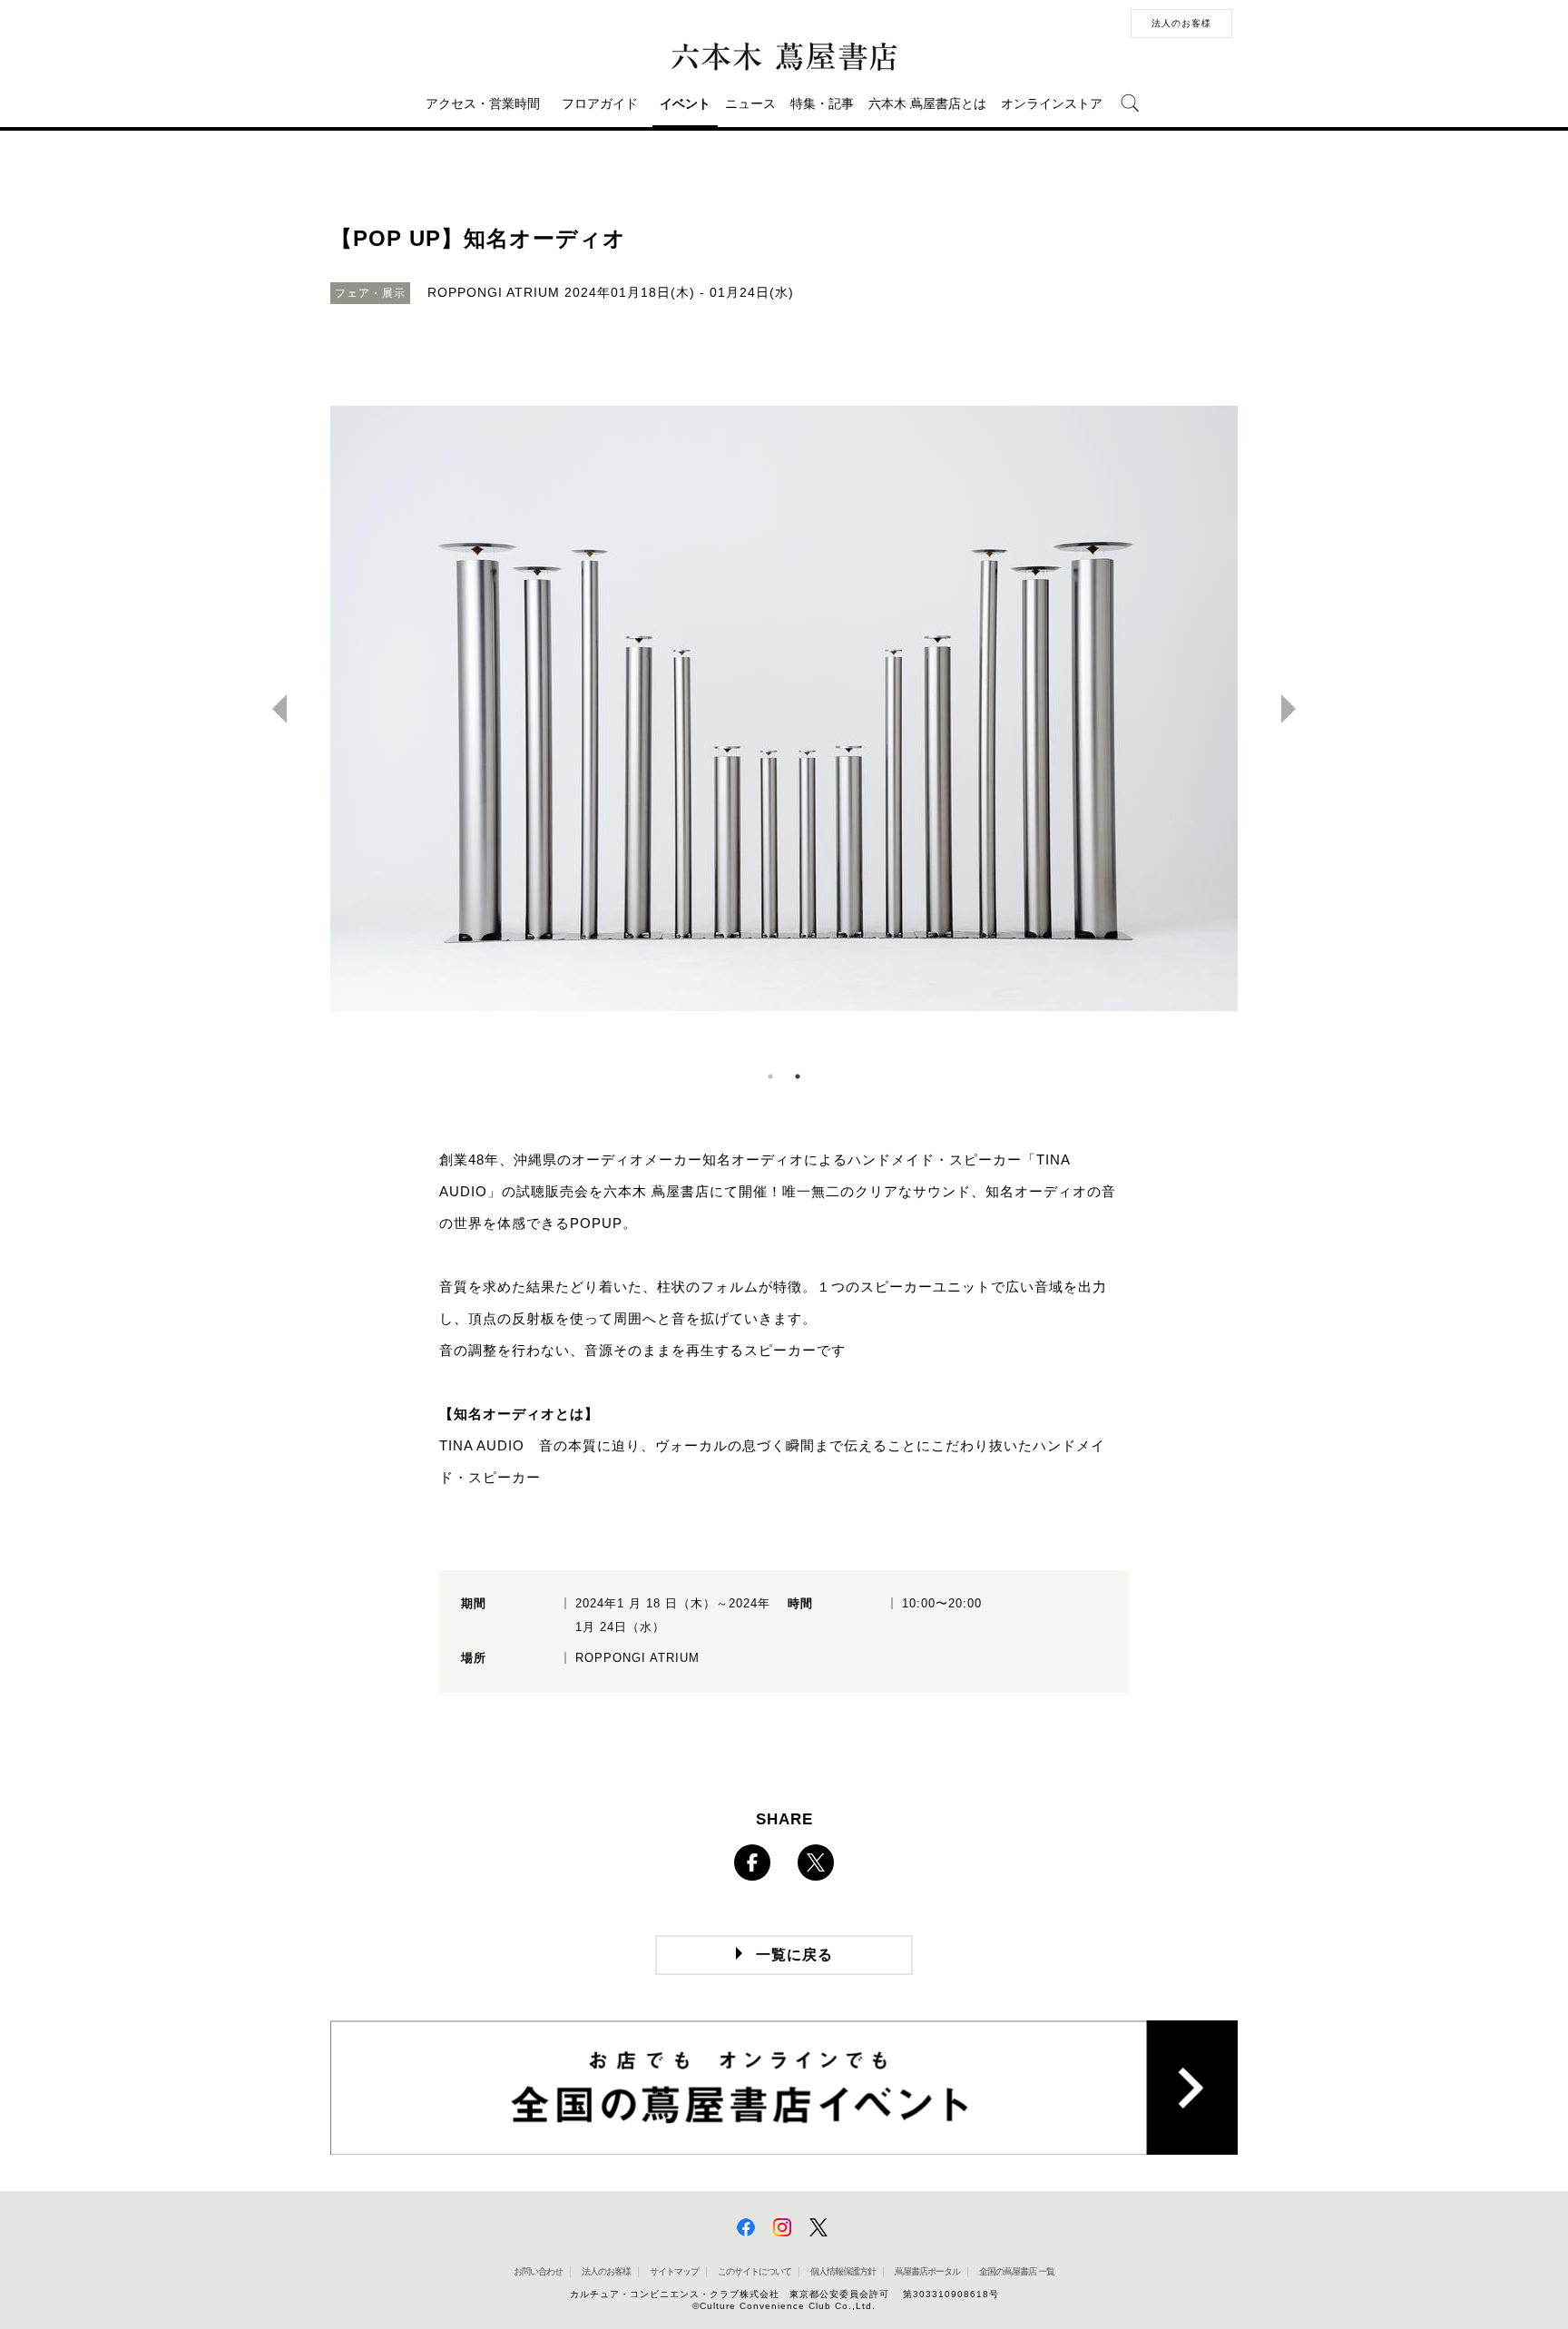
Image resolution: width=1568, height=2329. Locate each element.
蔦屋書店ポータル (927, 2271)
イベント (685, 103)
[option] (784, 709)
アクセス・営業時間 (483, 103)
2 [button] (798, 1076)
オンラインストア (1052, 103)
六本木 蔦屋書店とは (927, 103)
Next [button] (1296, 709)
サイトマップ (674, 2271)
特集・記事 (822, 103)
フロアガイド (600, 103)
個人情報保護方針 (843, 2271)
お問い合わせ (538, 2271)
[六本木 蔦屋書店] (784, 57)
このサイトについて (755, 2271)
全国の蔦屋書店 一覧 (1017, 2271)
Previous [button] (272, 709)
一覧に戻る (794, 1955)
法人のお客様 (1181, 23)
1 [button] (770, 1076)
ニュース (750, 103)
